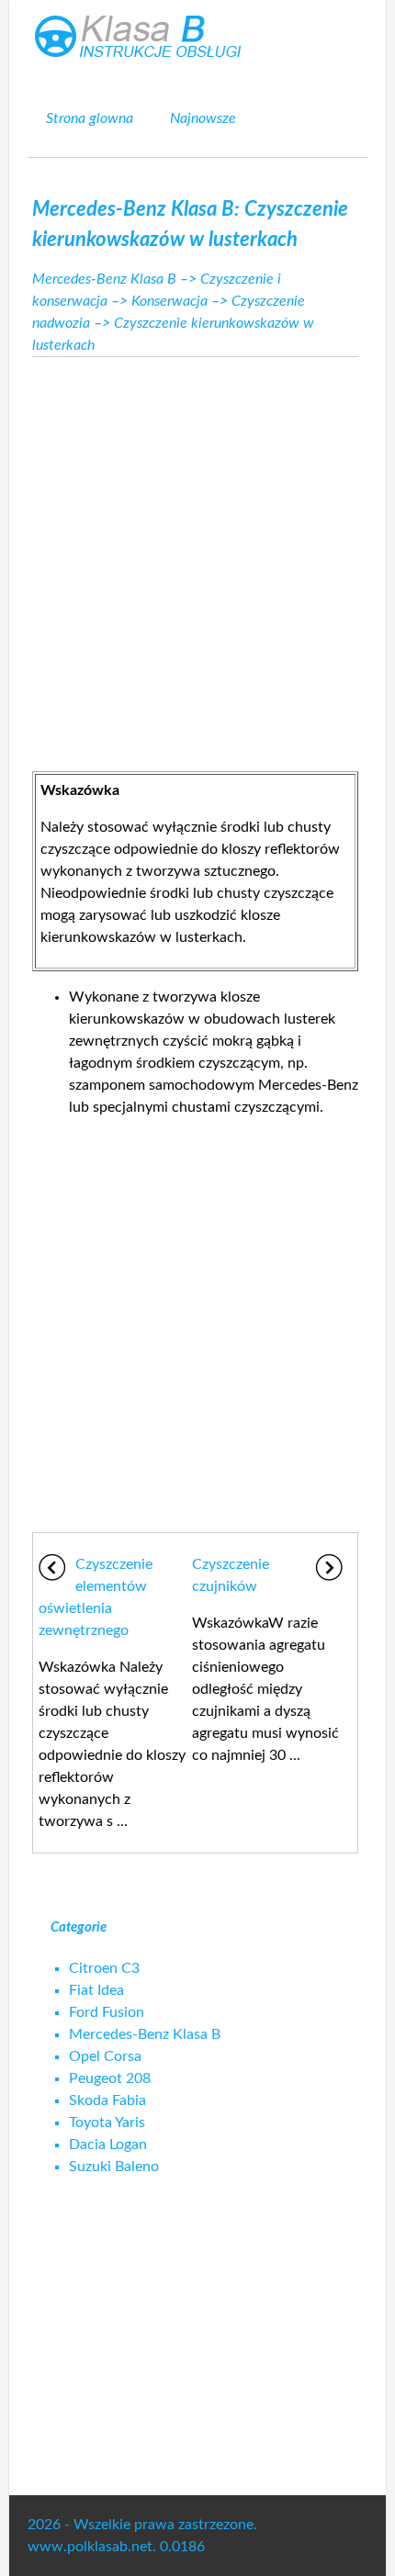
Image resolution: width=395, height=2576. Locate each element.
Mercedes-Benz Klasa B (104, 279)
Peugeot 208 (110, 2078)
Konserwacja (169, 301)
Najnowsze (203, 118)
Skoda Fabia (107, 2100)
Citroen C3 (104, 1968)
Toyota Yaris (107, 2122)
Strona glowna (90, 118)
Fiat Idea (96, 1990)
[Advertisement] (197, 559)
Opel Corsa (105, 2056)
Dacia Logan (108, 2145)
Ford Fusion (107, 2012)
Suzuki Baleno (114, 2167)
